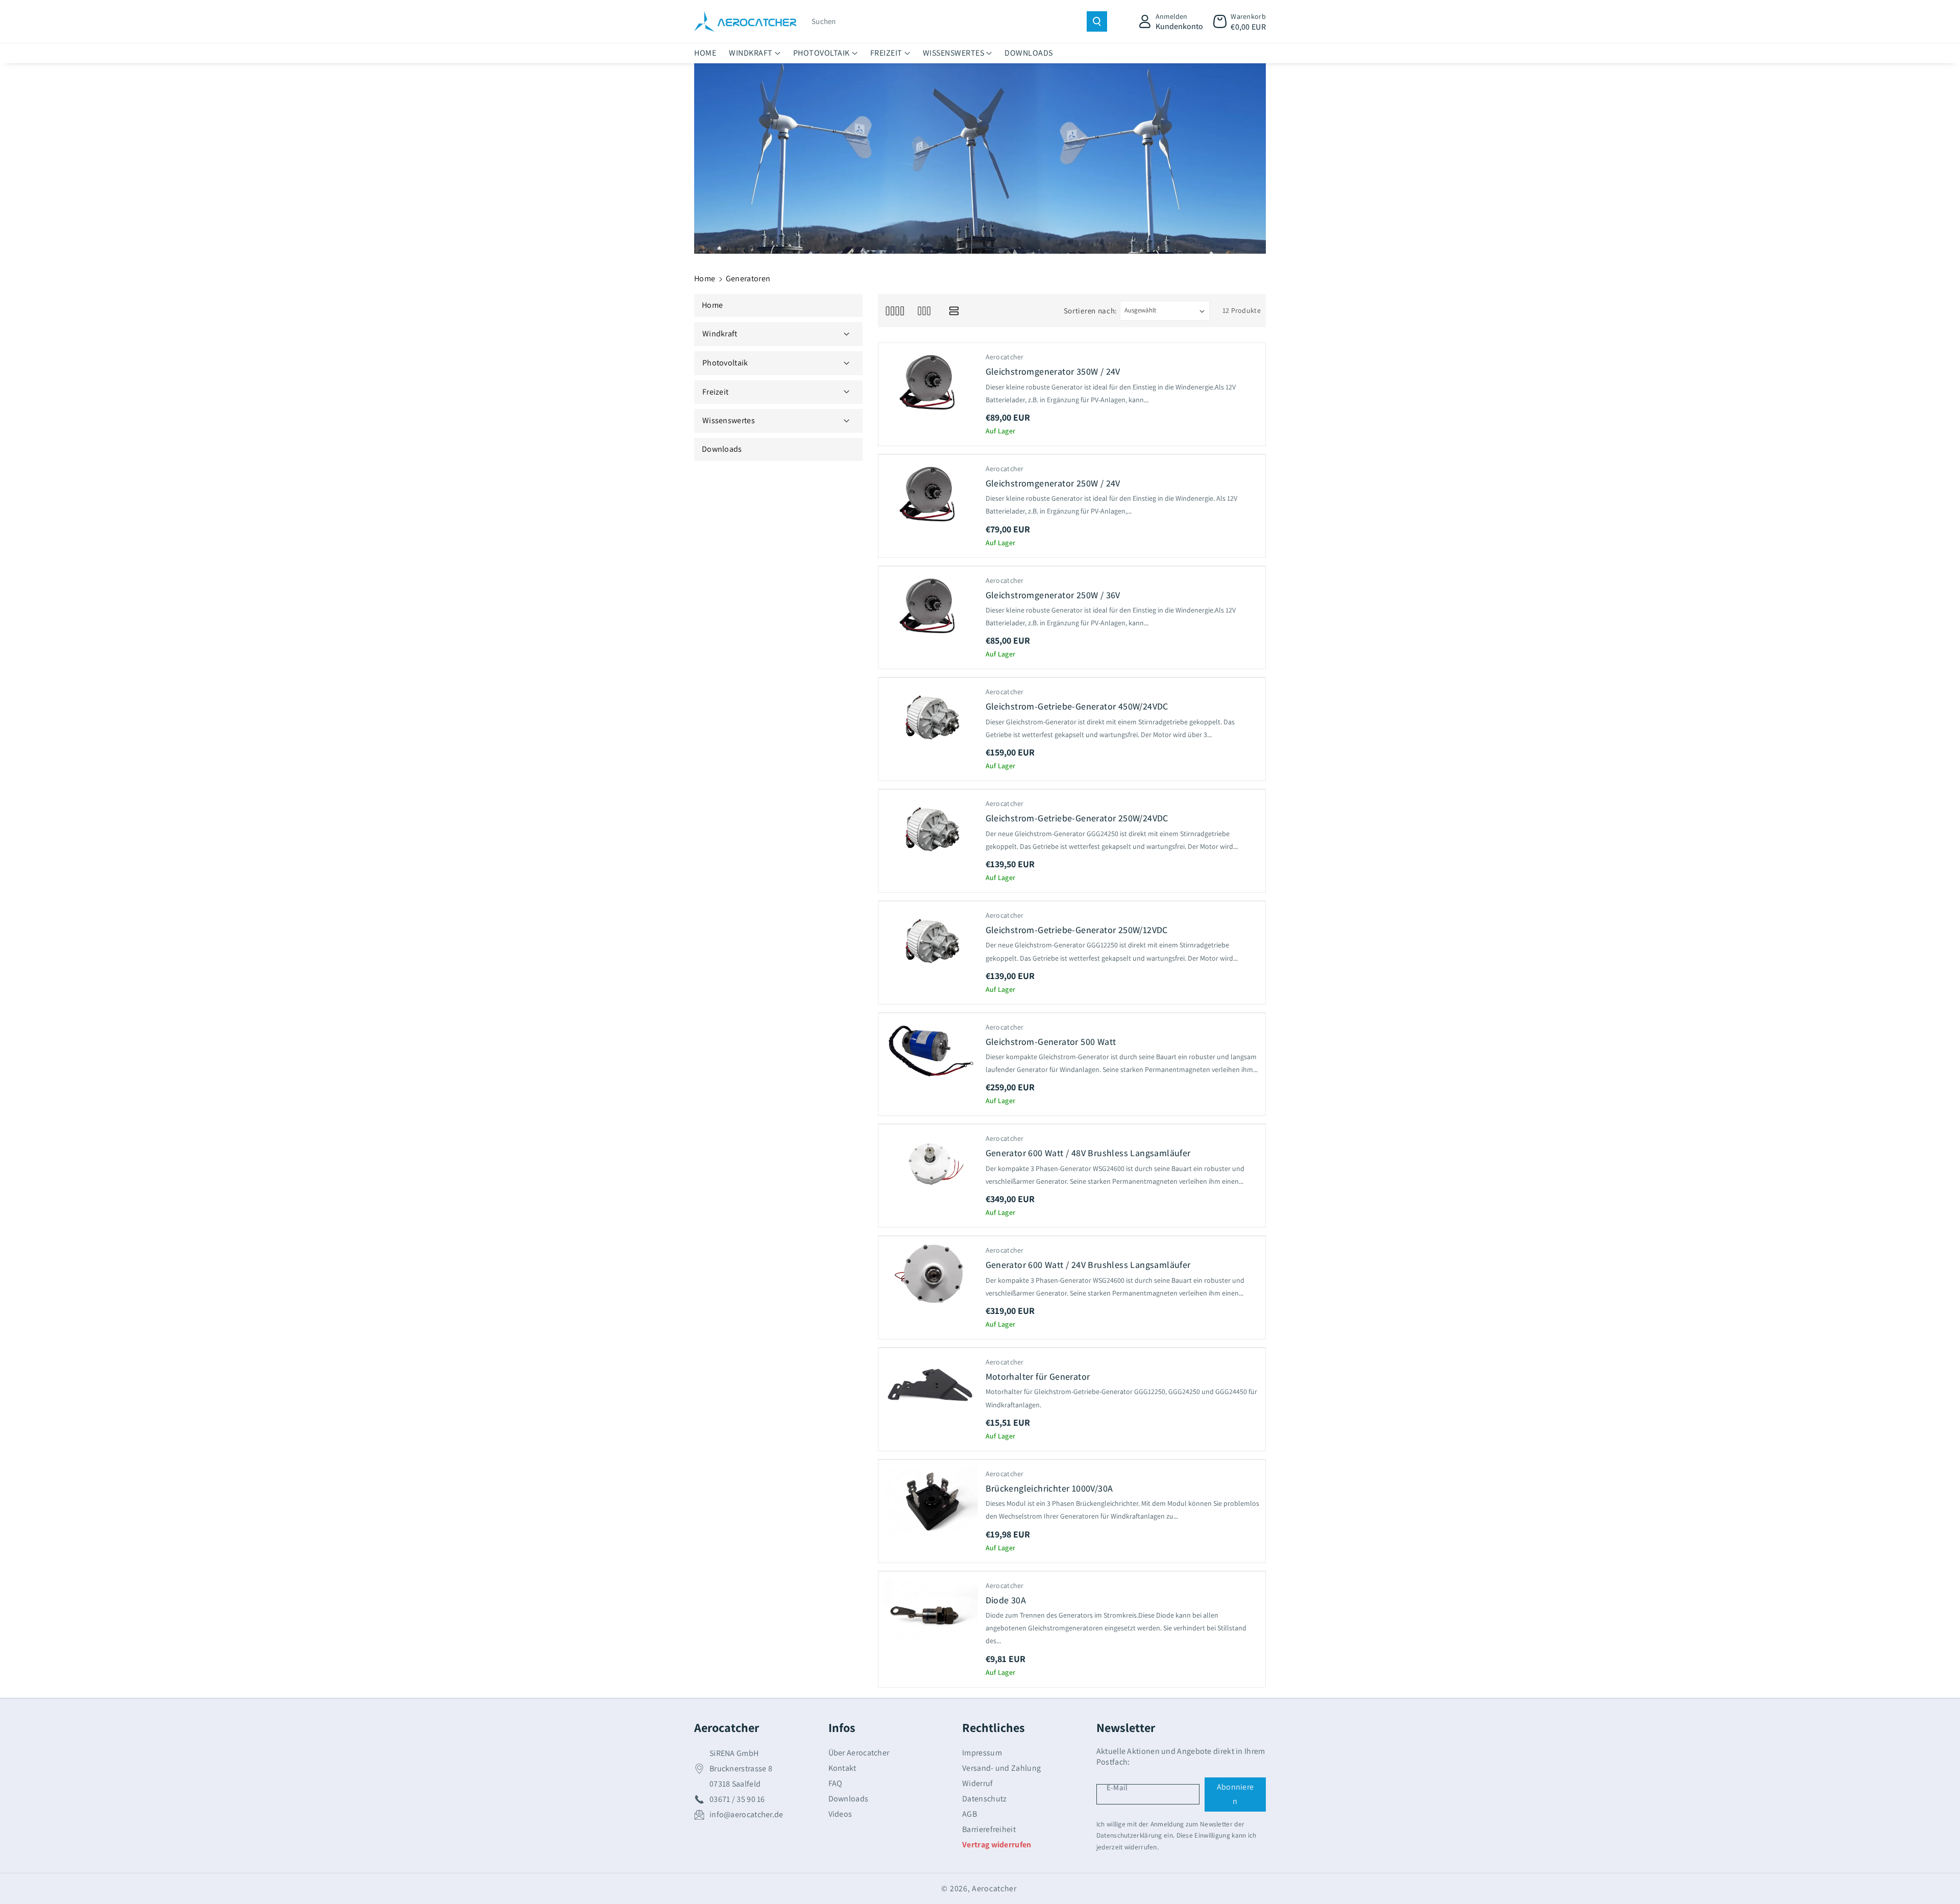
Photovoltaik (822, 53)
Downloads (849, 1799)
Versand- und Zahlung (1001, 1768)
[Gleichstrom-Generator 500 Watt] (931, 1054)
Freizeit (886, 53)
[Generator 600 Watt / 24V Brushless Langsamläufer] (931, 1277)
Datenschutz (984, 1799)
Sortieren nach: (1091, 311)
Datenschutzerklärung (1129, 1835)
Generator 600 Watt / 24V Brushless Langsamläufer (1088, 1265)
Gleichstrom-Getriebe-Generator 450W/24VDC (1077, 706)
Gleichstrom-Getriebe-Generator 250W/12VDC (1077, 930)
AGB (970, 1814)
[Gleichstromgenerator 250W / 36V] (931, 607)
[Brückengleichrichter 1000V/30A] (931, 1500)
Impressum (982, 1753)
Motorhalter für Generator (1038, 1376)
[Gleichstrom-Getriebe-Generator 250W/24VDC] (931, 830)
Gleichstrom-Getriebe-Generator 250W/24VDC (1077, 818)
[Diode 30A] (931, 1612)
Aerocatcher (994, 1888)
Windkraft (751, 53)
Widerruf (977, 1783)
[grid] (895, 311)
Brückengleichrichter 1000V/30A (1049, 1488)
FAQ (836, 1783)
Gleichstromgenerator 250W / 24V (1053, 483)
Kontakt (842, 1768)
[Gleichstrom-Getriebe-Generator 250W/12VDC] (931, 942)
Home (705, 278)
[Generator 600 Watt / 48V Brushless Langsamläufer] (931, 1165)
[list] (954, 311)
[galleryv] (924, 311)
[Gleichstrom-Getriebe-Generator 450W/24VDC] (931, 718)
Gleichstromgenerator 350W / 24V (1053, 371)
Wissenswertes (954, 53)
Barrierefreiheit (989, 1829)
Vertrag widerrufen (997, 1845)
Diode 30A (1006, 1600)
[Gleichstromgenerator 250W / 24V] (931, 495)
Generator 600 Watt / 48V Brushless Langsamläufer (1088, 1153)
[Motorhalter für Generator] (931, 1388)
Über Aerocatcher (859, 1753)
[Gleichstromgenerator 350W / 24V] (931, 383)
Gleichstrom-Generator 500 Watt (1051, 1042)
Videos (840, 1814)
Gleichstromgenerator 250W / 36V (1053, 595)
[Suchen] (1097, 21)
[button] (1240, 21)
